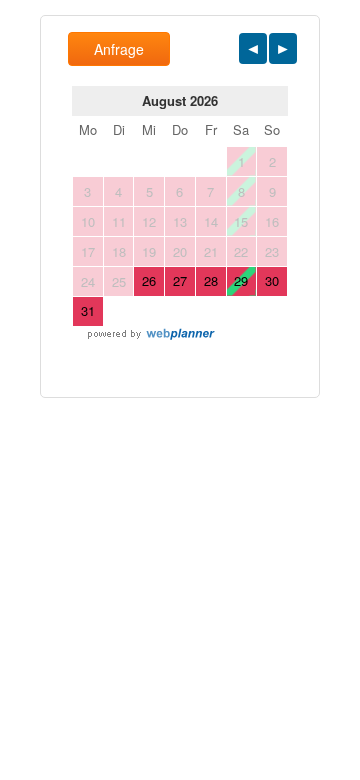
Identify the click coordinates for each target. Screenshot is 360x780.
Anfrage (119, 49)
